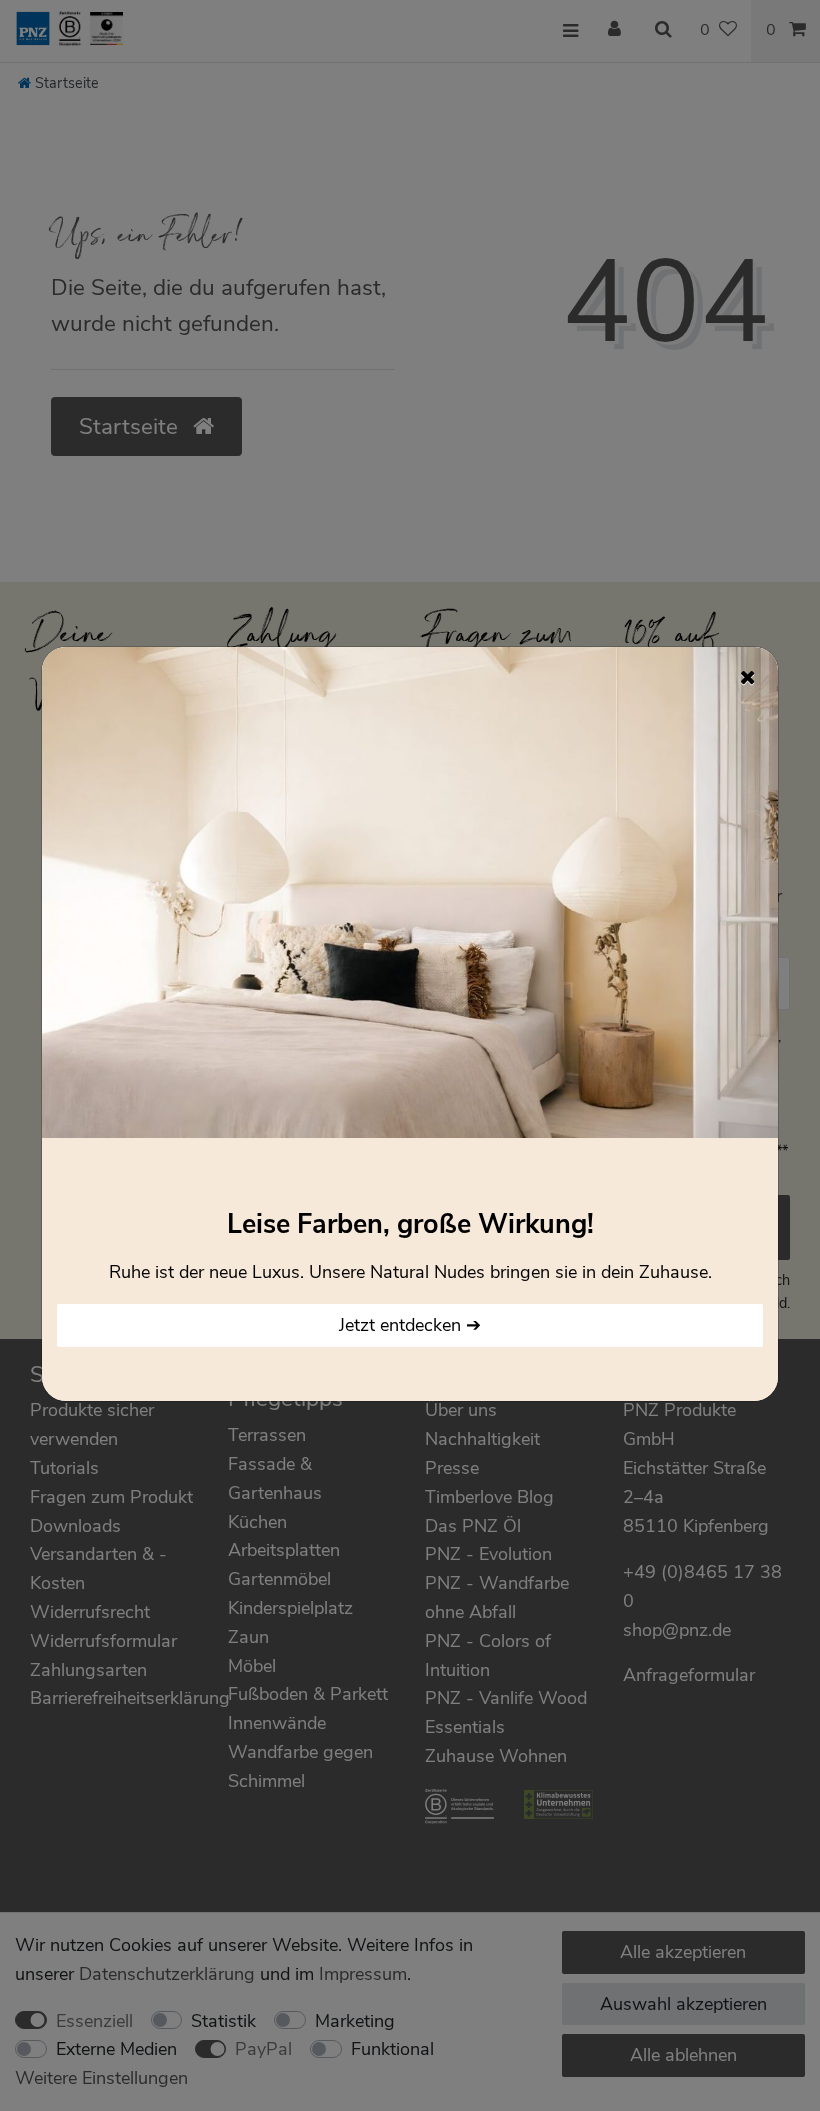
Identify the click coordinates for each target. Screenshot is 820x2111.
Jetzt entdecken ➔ (410, 1325)
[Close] (748, 677)
